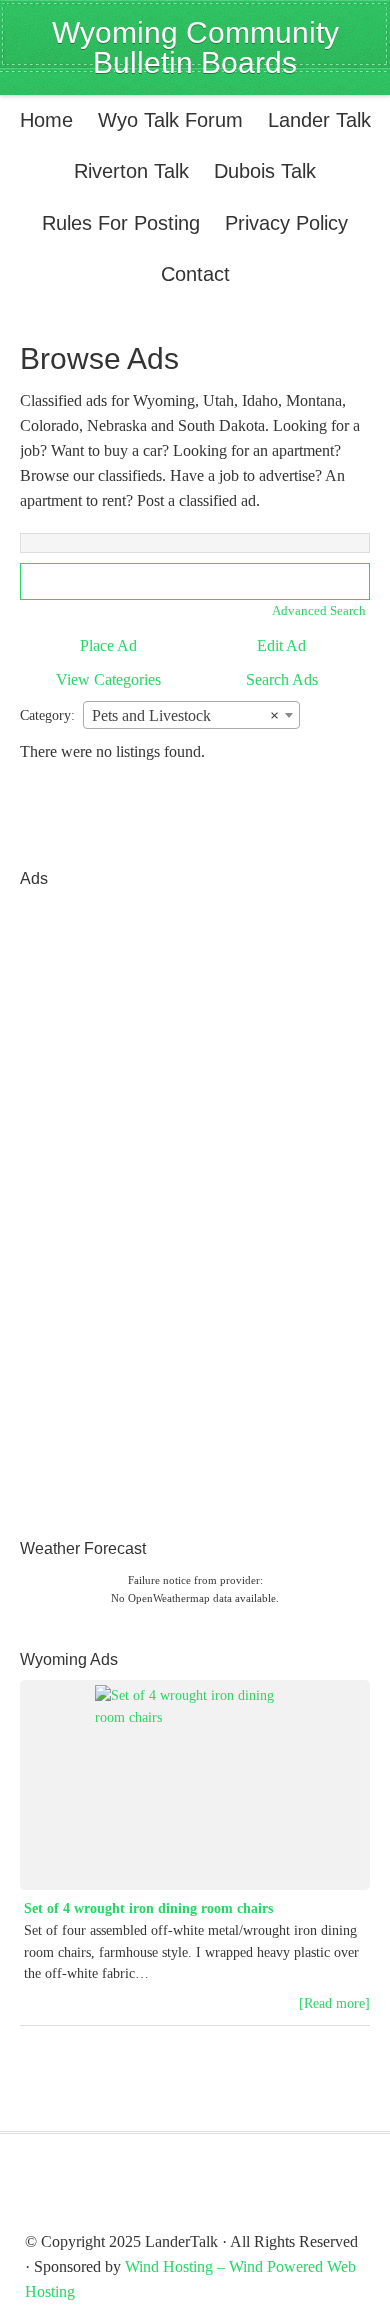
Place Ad (108, 645)
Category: (47, 715)
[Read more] (334, 2003)
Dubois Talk (260, 171)
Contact (195, 274)
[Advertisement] (100, 1199)
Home (46, 120)
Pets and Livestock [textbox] (185, 715)
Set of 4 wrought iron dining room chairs (148, 1908)
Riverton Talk (126, 171)
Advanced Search (319, 611)
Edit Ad (281, 645)
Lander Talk (314, 120)
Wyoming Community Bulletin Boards (195, 47)
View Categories (108, 679)
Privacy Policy (286, 223)
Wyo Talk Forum (170, 120)
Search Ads (282, 679)
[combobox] (191, 715)
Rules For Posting (121, 223)
